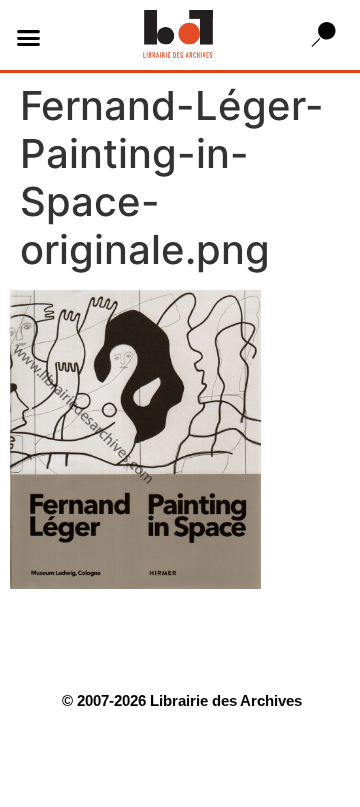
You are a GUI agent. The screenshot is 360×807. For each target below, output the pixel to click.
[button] (29, 38)
